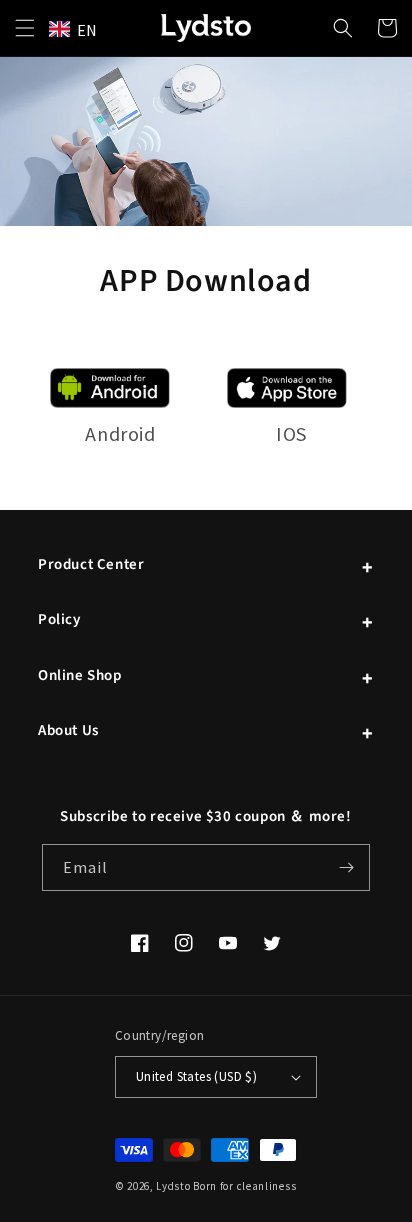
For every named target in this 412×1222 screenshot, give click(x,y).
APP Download (205, 282)
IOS (291, 433)
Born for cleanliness (244, 1186)
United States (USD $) (196, 1076)
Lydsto (173, 1186)
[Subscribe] (347, 867)
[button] (25, 28)
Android (120, 433)
